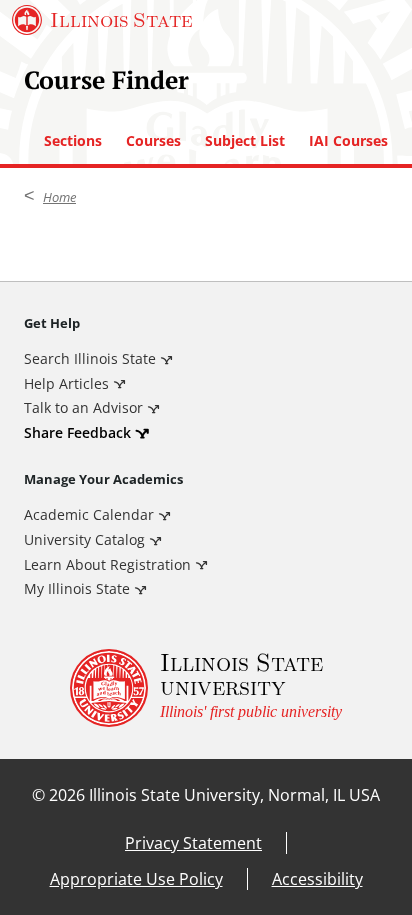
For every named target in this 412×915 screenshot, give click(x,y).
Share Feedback (77, 432)
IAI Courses (348, 141)
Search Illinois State (90, 358)
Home (59, 197)
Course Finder (106, 79)
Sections (73, 141)
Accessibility (317, 879)
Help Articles (66, 383)
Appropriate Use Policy (136, 879)
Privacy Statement (193, 843)
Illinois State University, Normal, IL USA (234, 795)
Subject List (245, 141)
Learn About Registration (107, 564)
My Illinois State (77, 588)
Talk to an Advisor (83, 407)
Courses (153, 141)
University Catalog (84, 539)
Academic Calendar (89, 514)
